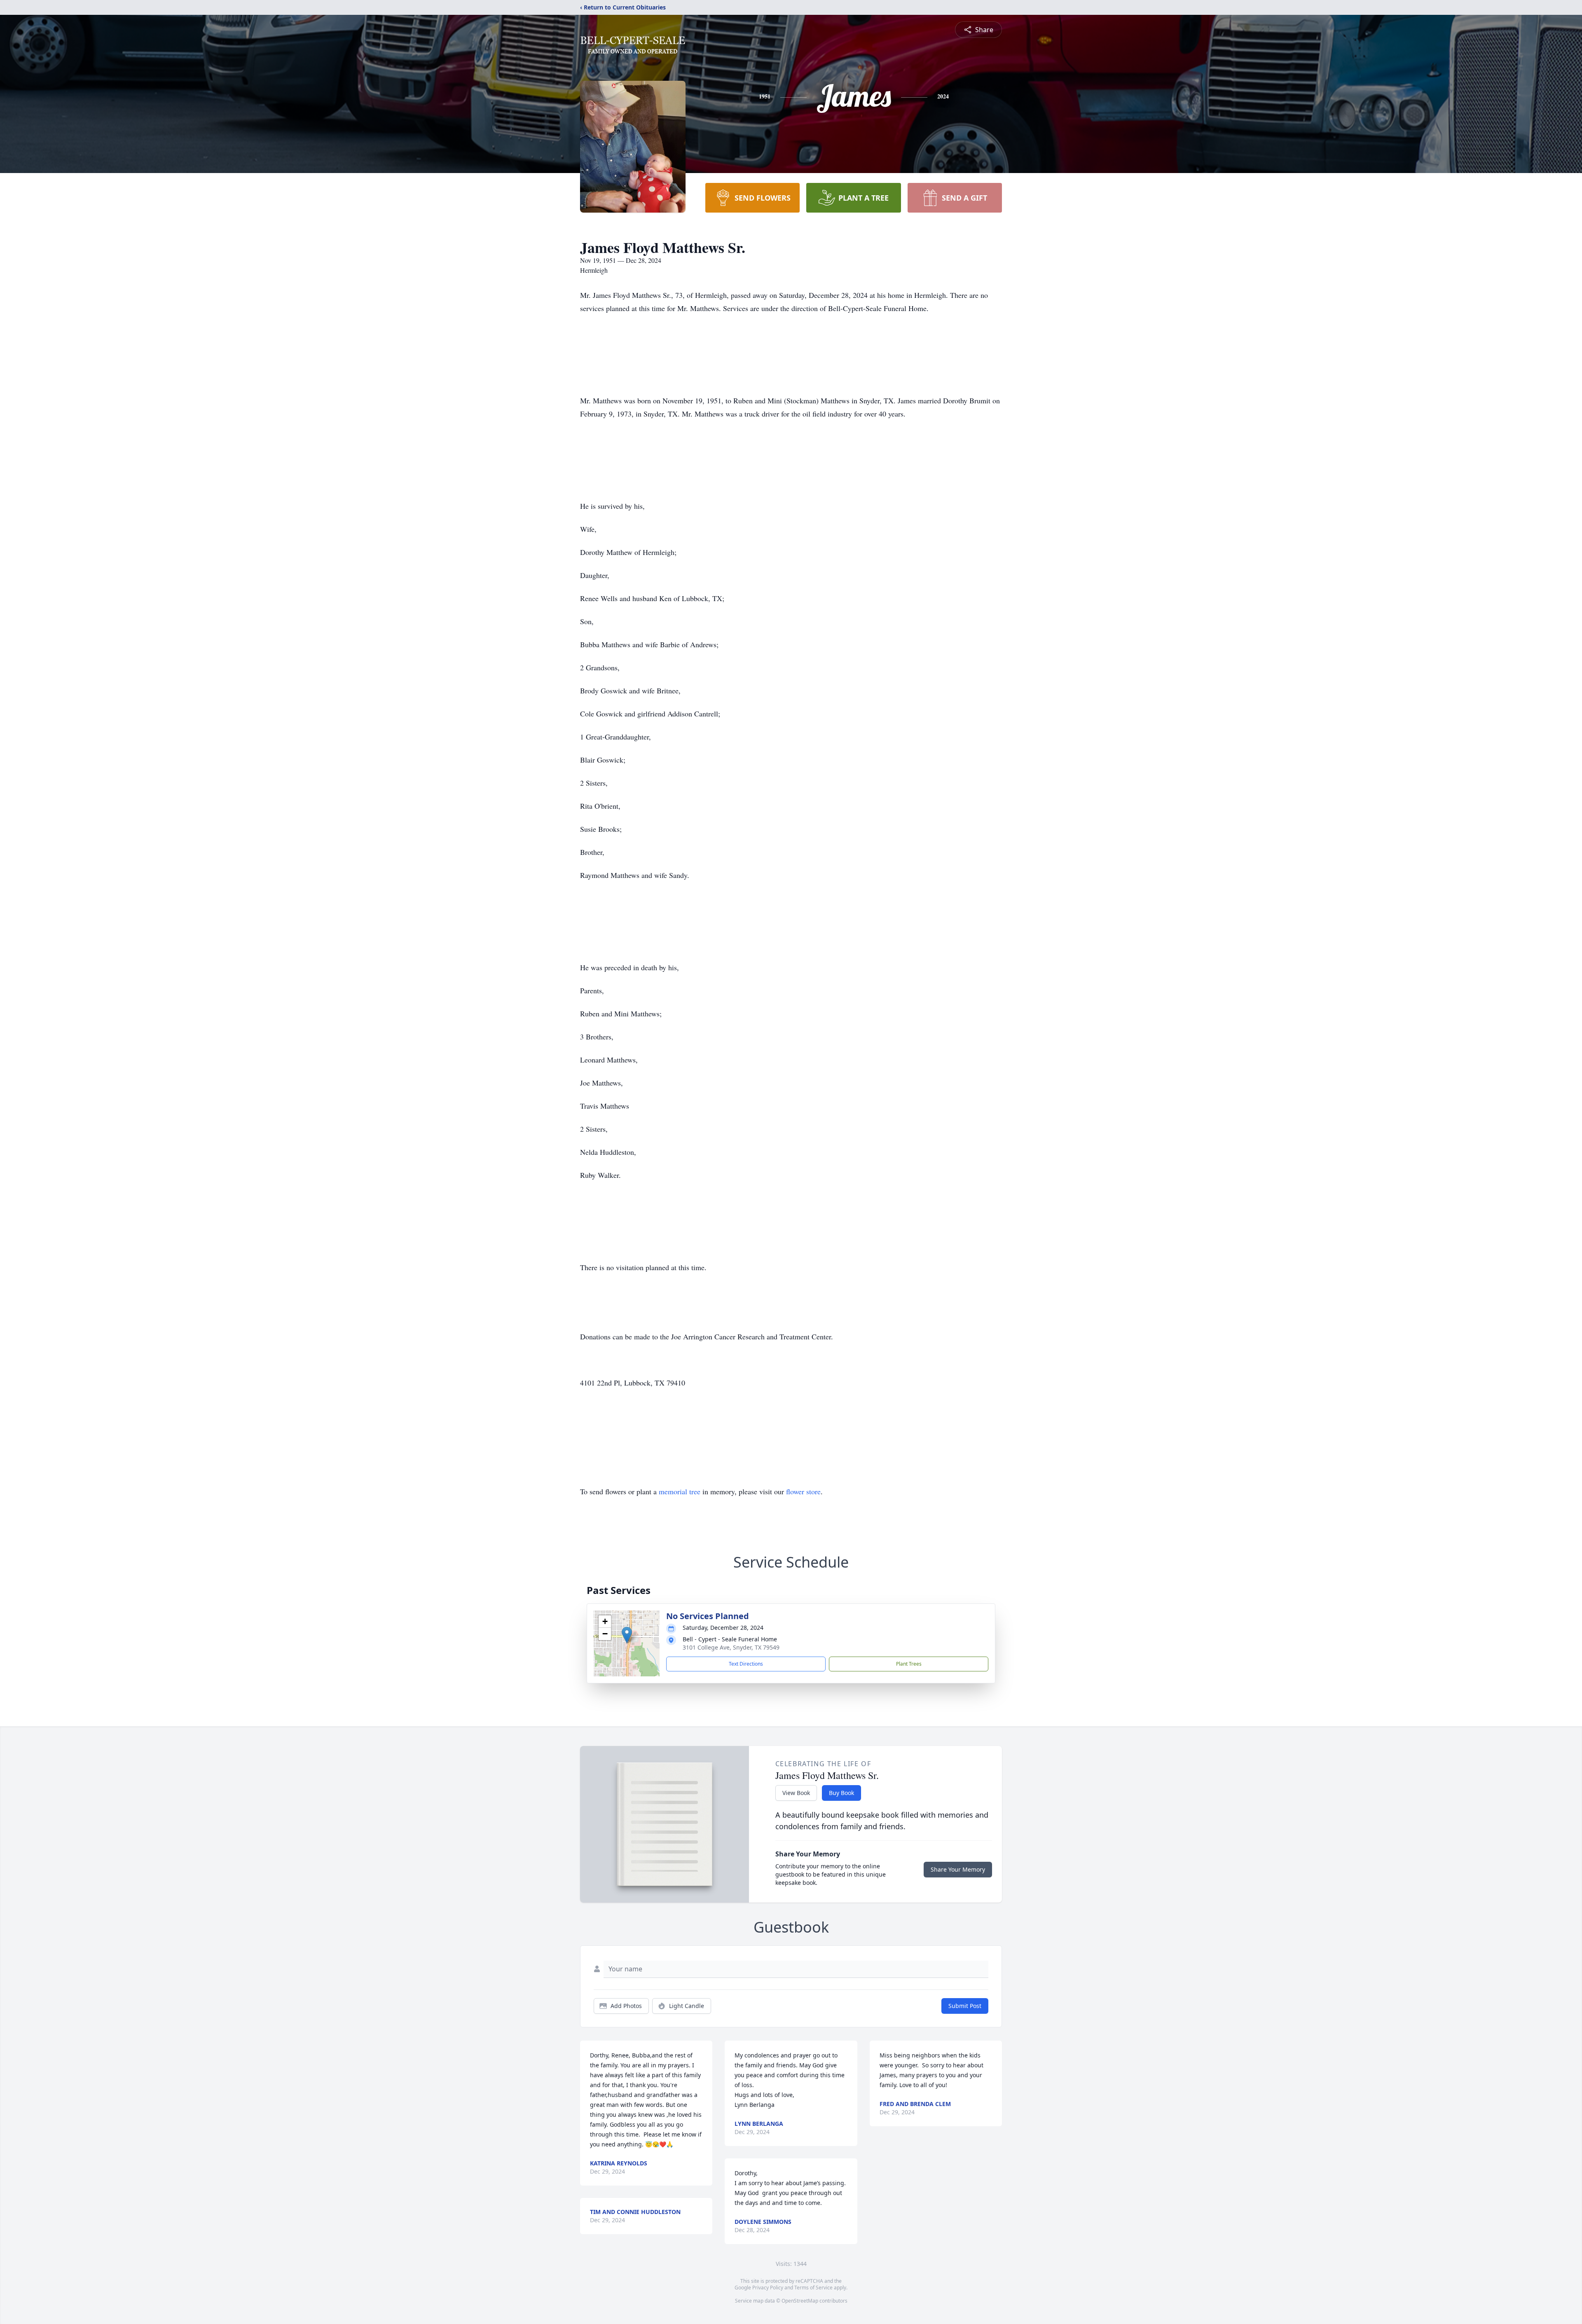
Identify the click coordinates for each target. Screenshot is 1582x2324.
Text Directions (746, 1664)
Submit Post (965, 2006)
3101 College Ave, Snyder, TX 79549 (731, 1647)
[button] (627, 1635)
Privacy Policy (768, 2288)
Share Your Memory (958, 1869)
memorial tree (680, 1491)
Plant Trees (909, 1664)
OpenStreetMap (800, 2301)
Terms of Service (813, 2288)
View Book (796, 1793)
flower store (803, 1491)
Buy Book (841, 1793)
